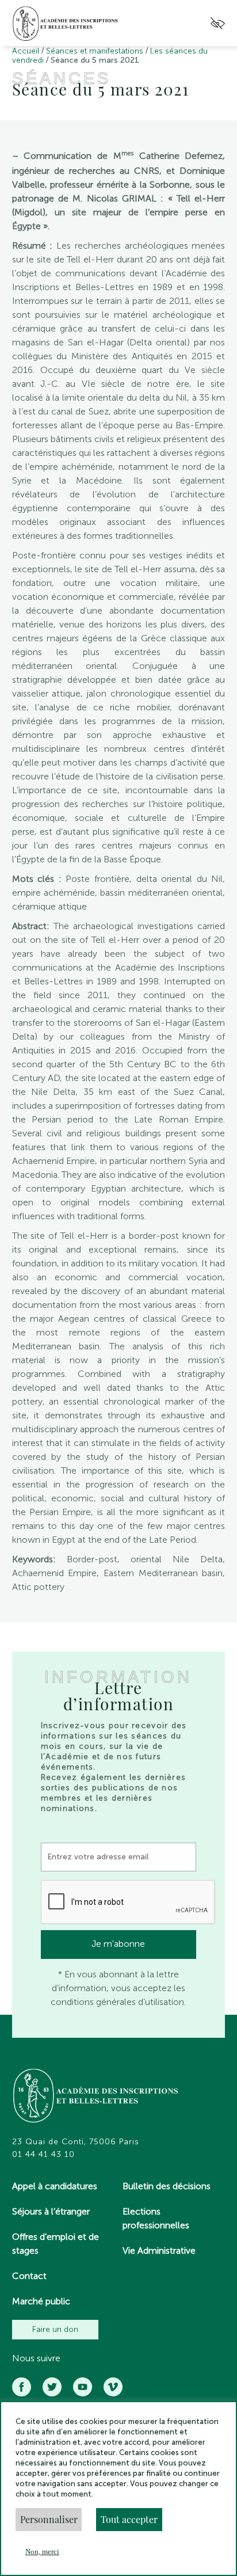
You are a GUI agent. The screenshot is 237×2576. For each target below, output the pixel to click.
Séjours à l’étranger (51, 2211)
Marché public (41, 2301)
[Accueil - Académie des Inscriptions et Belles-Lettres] (96, 2097)
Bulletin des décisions (167, 2186)
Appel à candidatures (55, 2186)
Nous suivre (36, 2358)
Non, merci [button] (42, 2552)
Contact (29, 2276)
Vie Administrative (159, 2250)
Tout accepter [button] (129, 2519)
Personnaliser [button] (49, 2519)
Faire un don (55, 2329)
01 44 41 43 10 (43, 2155)
